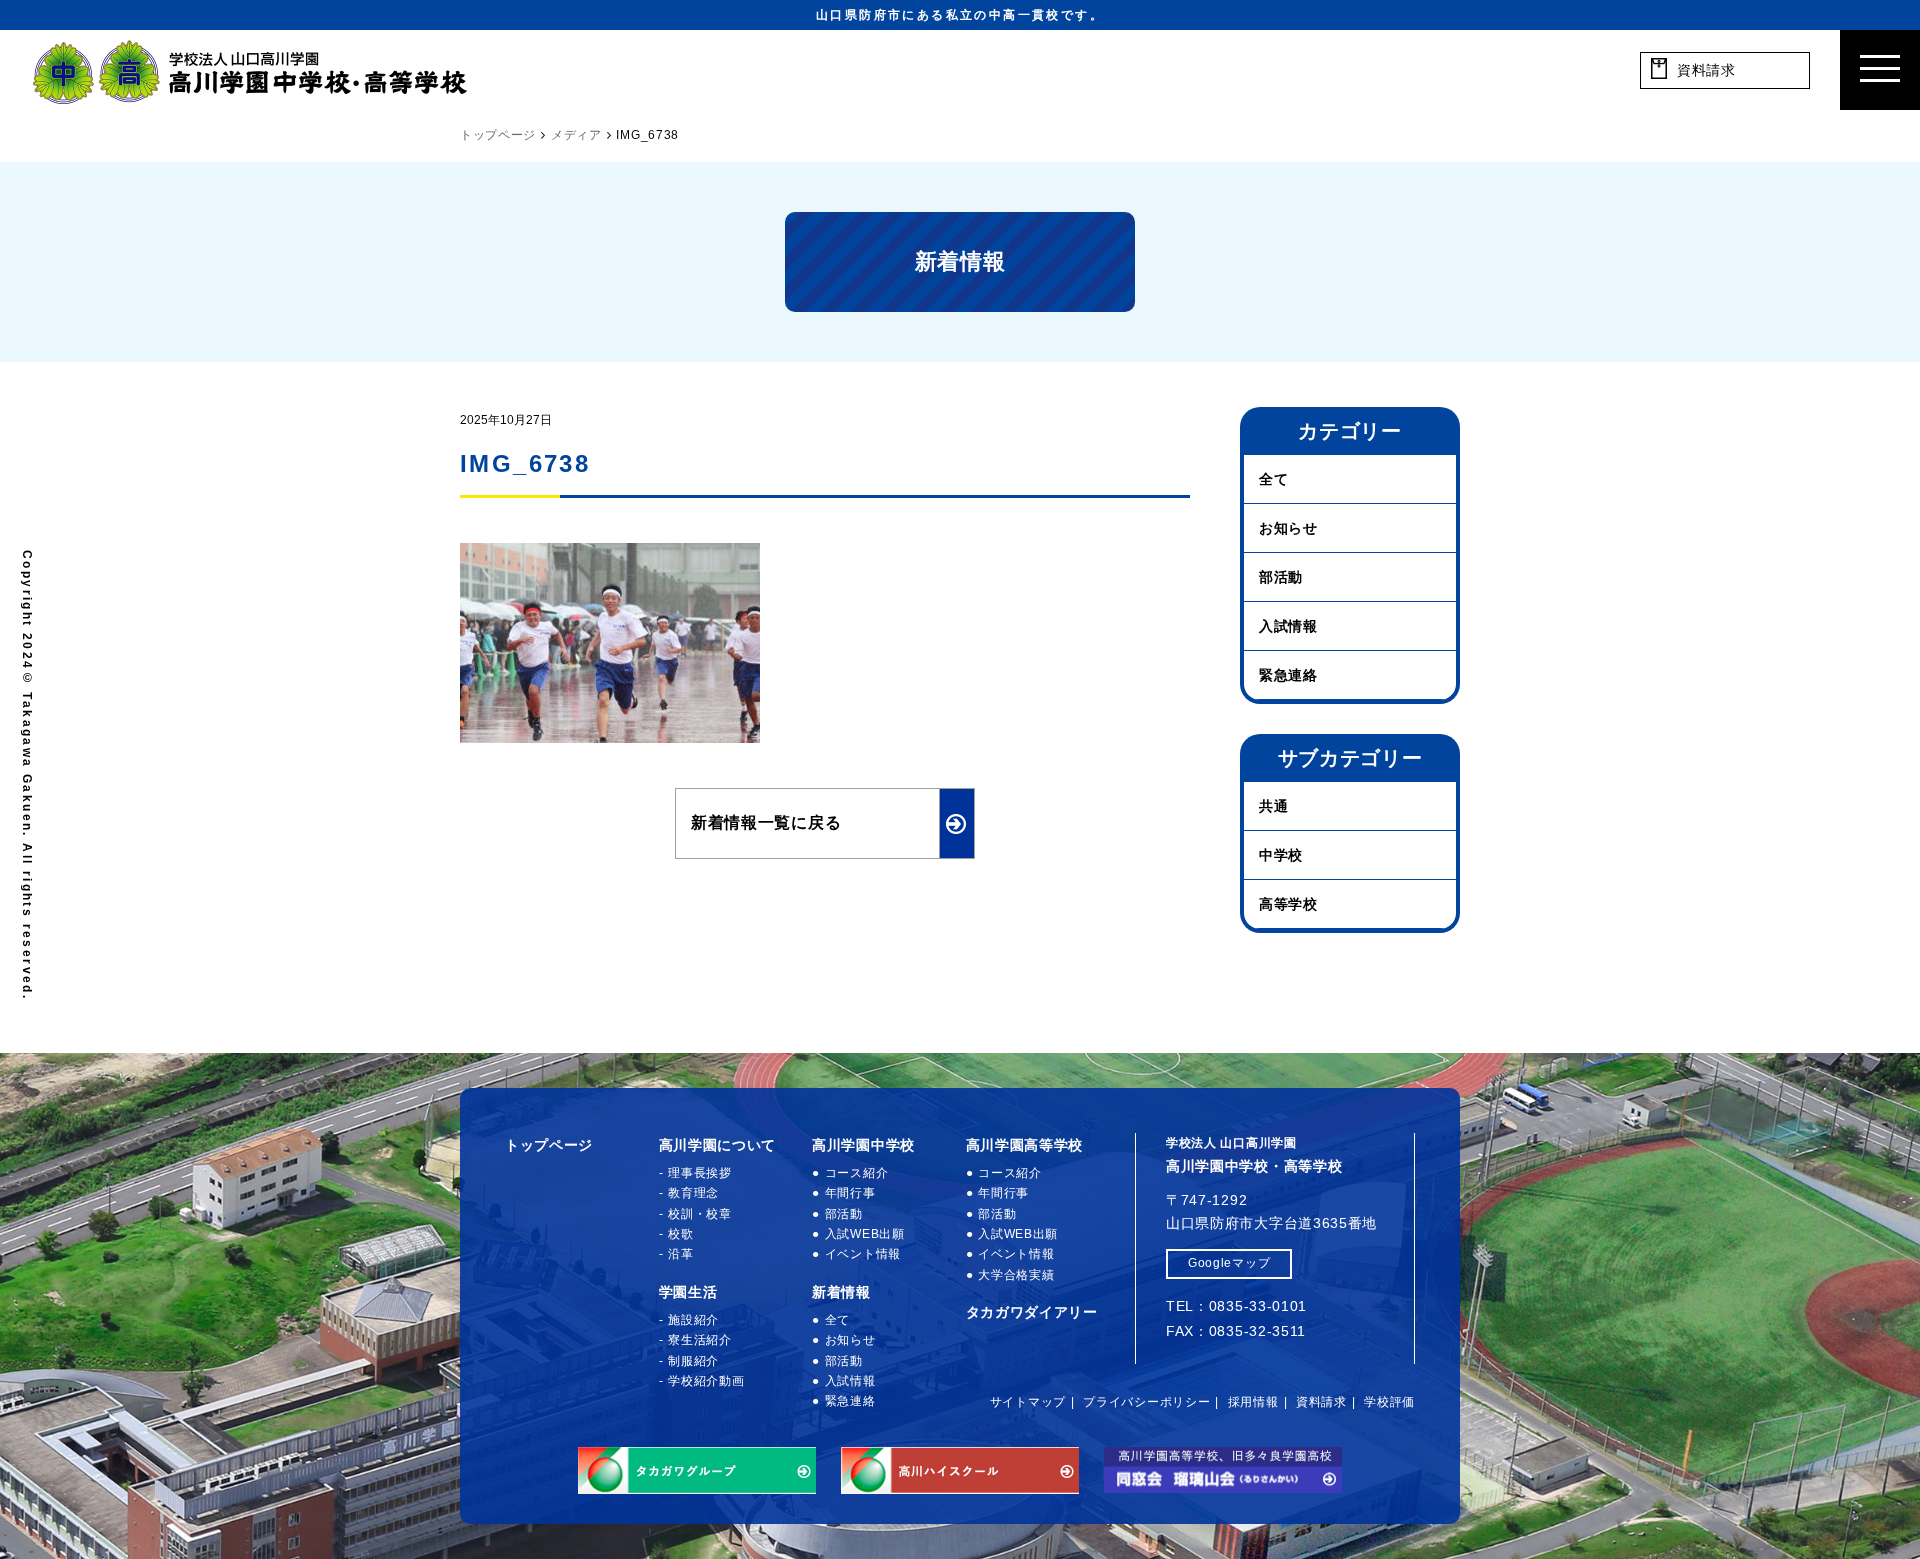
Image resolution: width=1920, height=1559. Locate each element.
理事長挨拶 (700, 1173)
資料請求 (1321, 1402)
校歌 (680, 1234)
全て (1273, 479)
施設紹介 (693, 1320)
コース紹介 (856, 1173)
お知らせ (1288, 528)
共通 (1273, 806)
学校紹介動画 (706, 1381)
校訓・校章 (700, 1214)
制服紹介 (693, 1361)
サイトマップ (1028, 1402)
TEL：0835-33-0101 (1236, 1306)
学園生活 (688, 1292)
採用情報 (1253, 1402)
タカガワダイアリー (1032, 1312)
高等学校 (1288, 904)
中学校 (1281, 855)
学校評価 (1389, 1402)
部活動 (1281, 577)
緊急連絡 (1288, 675)
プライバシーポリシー (1146, 1402)
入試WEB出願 (865, 1234)
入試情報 (1288, 626)
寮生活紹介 (700, 1340)
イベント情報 (863, 1254)
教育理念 (693, 1193)
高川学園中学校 (863, 1145)
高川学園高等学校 (1025, 1145)
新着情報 (841, 1292)
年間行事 (850, 1193)
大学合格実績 (1016, 1275)
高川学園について (718, 1145)
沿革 (680, 1254)
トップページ (549, 1145)
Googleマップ (1229, 1263)
